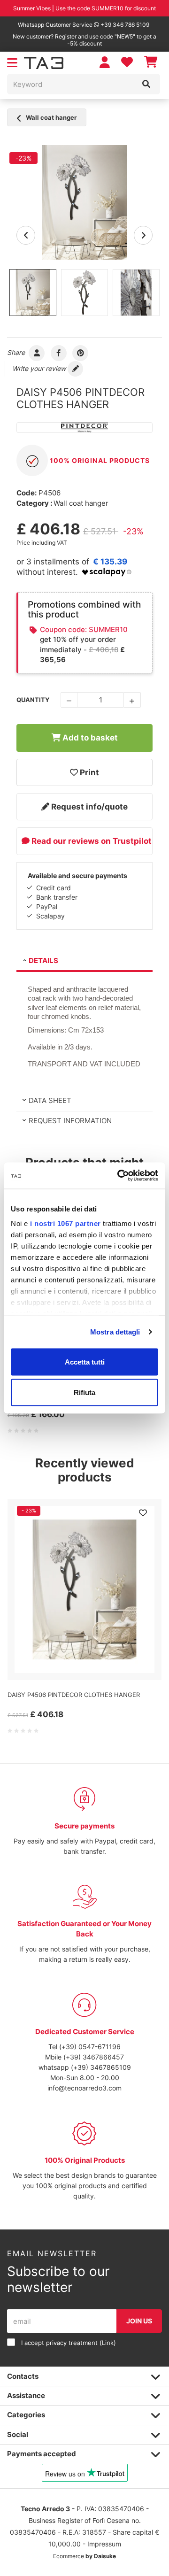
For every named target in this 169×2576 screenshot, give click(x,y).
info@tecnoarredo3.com (84, 2088)
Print (88, 772)
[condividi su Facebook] (59, 352)
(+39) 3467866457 (94, 2057)
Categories (26, 2415)
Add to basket (89, 738)
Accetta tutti (85, 1361)
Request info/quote (88, 807)
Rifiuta (84, 1392)
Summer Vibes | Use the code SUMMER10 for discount (84, 8)
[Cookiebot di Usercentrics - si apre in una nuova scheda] (119, 1176)
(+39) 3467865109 (101, 2067)
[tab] (84, 962)
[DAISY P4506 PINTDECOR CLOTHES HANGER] (84, 202)
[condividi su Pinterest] (81, 352)
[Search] (146, 84)
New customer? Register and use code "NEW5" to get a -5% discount (84, 40)
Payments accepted (42, 2454)
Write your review (40, 368)
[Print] (143, 1513)
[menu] (12, 63)
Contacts (23, 2376)
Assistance (26, 2395)
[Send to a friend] (37, 352)
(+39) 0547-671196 (90, 2047)
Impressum (104, 2544)
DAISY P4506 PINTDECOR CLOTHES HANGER (74, 1695)
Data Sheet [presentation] (50, 1100)
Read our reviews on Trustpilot (91, 841)
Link (108, 2343)
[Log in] (105, 62)
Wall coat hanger (50, 117)
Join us (139, 2321)
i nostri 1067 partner (65, 1223)
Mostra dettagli (115, 1332)
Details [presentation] (43, 960)
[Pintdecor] (84, 428)
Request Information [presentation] (70, 1121)
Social (18, 2434)
